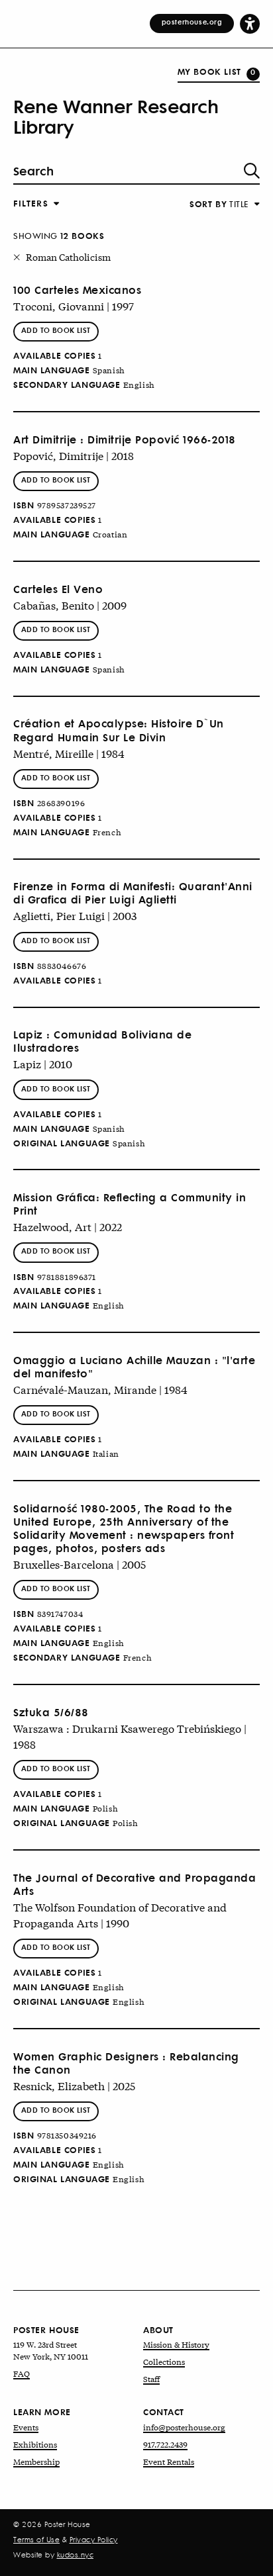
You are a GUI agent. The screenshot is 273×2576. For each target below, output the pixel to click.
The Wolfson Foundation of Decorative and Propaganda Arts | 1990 (120, 1914)
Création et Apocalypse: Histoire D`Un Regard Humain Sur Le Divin (119, 730)
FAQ (22, 2373)
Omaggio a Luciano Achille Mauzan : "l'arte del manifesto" (134, 1367)
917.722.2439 (165, 2444)
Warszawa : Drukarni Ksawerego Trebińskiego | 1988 (130, 1736)
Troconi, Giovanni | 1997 (74, 305)
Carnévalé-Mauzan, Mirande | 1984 (100, 1389)
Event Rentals (169, 2461)
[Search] (252, 171)
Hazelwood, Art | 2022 (68, 1226)
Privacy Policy (94, 2540)
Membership (36, 2461)
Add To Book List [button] (56, 330)
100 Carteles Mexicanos (77, 290)
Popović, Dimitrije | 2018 (74, 455)
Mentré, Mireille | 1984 (69, 753)
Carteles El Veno (58, 589)
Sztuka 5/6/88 (51, 1712)
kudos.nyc (76, 2555)
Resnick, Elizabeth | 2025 (74, 2085)
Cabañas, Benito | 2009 (70, 605)
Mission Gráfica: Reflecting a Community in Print (130, 1204)
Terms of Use (36, 2540)
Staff (151, 2379)
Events (26, 2427)
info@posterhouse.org (184, 2427)
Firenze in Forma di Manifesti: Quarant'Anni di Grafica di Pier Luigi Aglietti (133, 893)
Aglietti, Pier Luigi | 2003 (75, 915)
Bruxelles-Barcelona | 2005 (80, 1564)
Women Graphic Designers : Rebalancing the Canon (126, 2063)
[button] (250, 23)
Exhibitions (35, 2444)
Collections (164, 2362)
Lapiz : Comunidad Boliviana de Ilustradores (102, 1041)
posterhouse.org (192, 22)
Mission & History (176, 2344)
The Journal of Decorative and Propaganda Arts (135, 1884)
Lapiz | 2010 (43, 1063)
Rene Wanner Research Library (116, 116)
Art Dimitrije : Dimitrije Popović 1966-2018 (125, 439)
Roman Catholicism (68, 257)
